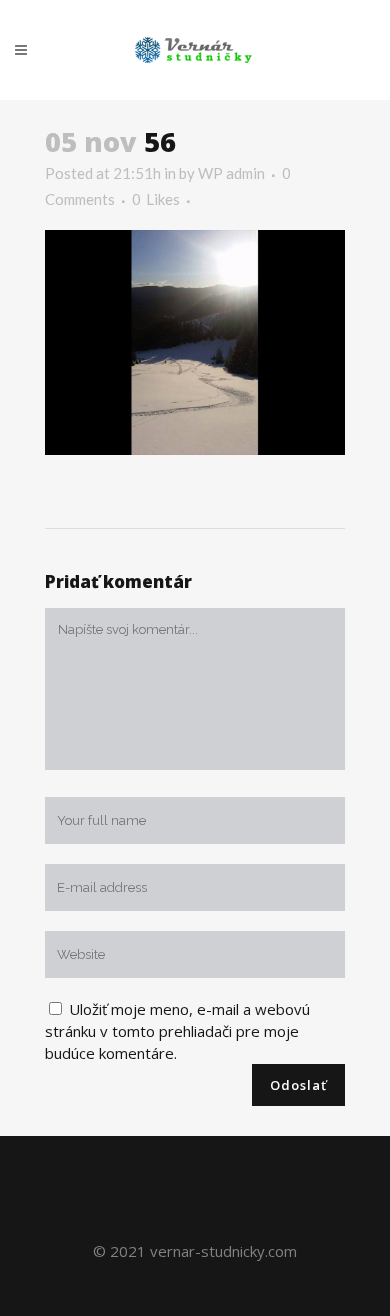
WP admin (231, 173)
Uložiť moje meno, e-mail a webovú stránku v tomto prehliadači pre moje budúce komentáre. (177, 1031)
